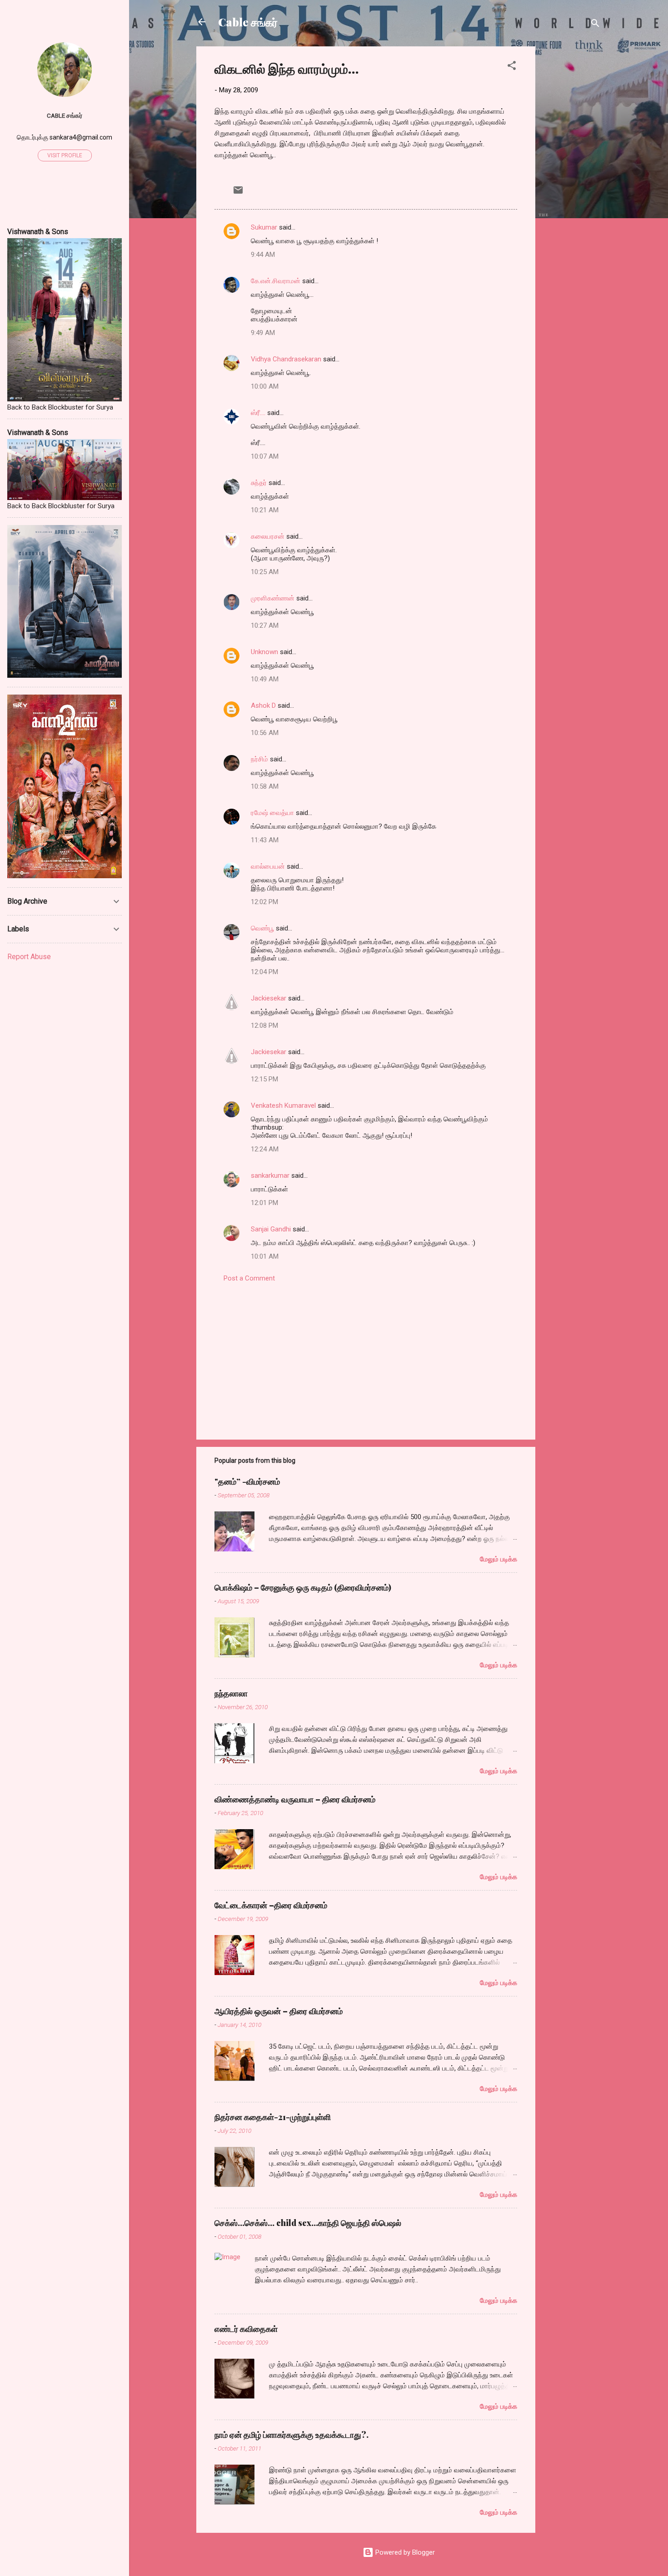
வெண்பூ (262, 928)
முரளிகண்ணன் (273, 598)
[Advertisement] (572, 183)
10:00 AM (265, 386)
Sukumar (264, 227)
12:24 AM (265, 1149)
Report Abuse (29, 957)
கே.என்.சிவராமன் (276, 281)
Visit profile (65, 155)
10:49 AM (265, 679)
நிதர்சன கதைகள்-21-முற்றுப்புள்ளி (273, 2117)
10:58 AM (265, 786)
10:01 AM (265, 1256)
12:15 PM (264, 1079)
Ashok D (263, 705)
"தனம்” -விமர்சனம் (247, 1481)
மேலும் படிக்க (499, 1559)
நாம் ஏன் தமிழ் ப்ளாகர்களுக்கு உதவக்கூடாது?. (292, 2435)
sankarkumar (270, 1175)
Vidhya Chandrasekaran (286, 359)
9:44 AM (263, 255)
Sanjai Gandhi (271, 1229)
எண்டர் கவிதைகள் (246, 2329)
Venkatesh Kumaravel (283, 1105)
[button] (512, 67)
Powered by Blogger (404, 2552)
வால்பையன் (268, 866)
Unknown (264, 652)
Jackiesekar (269, 998)
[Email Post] (238, 193)
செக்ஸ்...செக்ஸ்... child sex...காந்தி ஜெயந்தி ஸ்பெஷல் (308, 2223)
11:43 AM (265, 840)
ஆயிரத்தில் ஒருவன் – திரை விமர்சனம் (279, 2011)
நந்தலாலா (231, 1693)
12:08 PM (264, 1025)
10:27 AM (265, 625)
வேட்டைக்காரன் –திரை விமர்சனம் (271, 1905)
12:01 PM (264, 1203)
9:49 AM (263, 333)
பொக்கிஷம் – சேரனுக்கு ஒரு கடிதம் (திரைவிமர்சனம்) (303, 1587)
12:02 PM (264, 902)
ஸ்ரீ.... (258, 413)
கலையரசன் (268, 536)
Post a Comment (249, 1278)
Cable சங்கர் (248, 22)
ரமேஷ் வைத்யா (272, 813)
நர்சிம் (259, 759)
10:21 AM (265, 510)
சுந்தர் (259, 483)
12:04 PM (264, 972)
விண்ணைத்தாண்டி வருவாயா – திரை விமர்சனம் (295, 1799)
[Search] (595, 25)
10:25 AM (265, 572)
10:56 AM (265, 733)
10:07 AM (265, 456)
